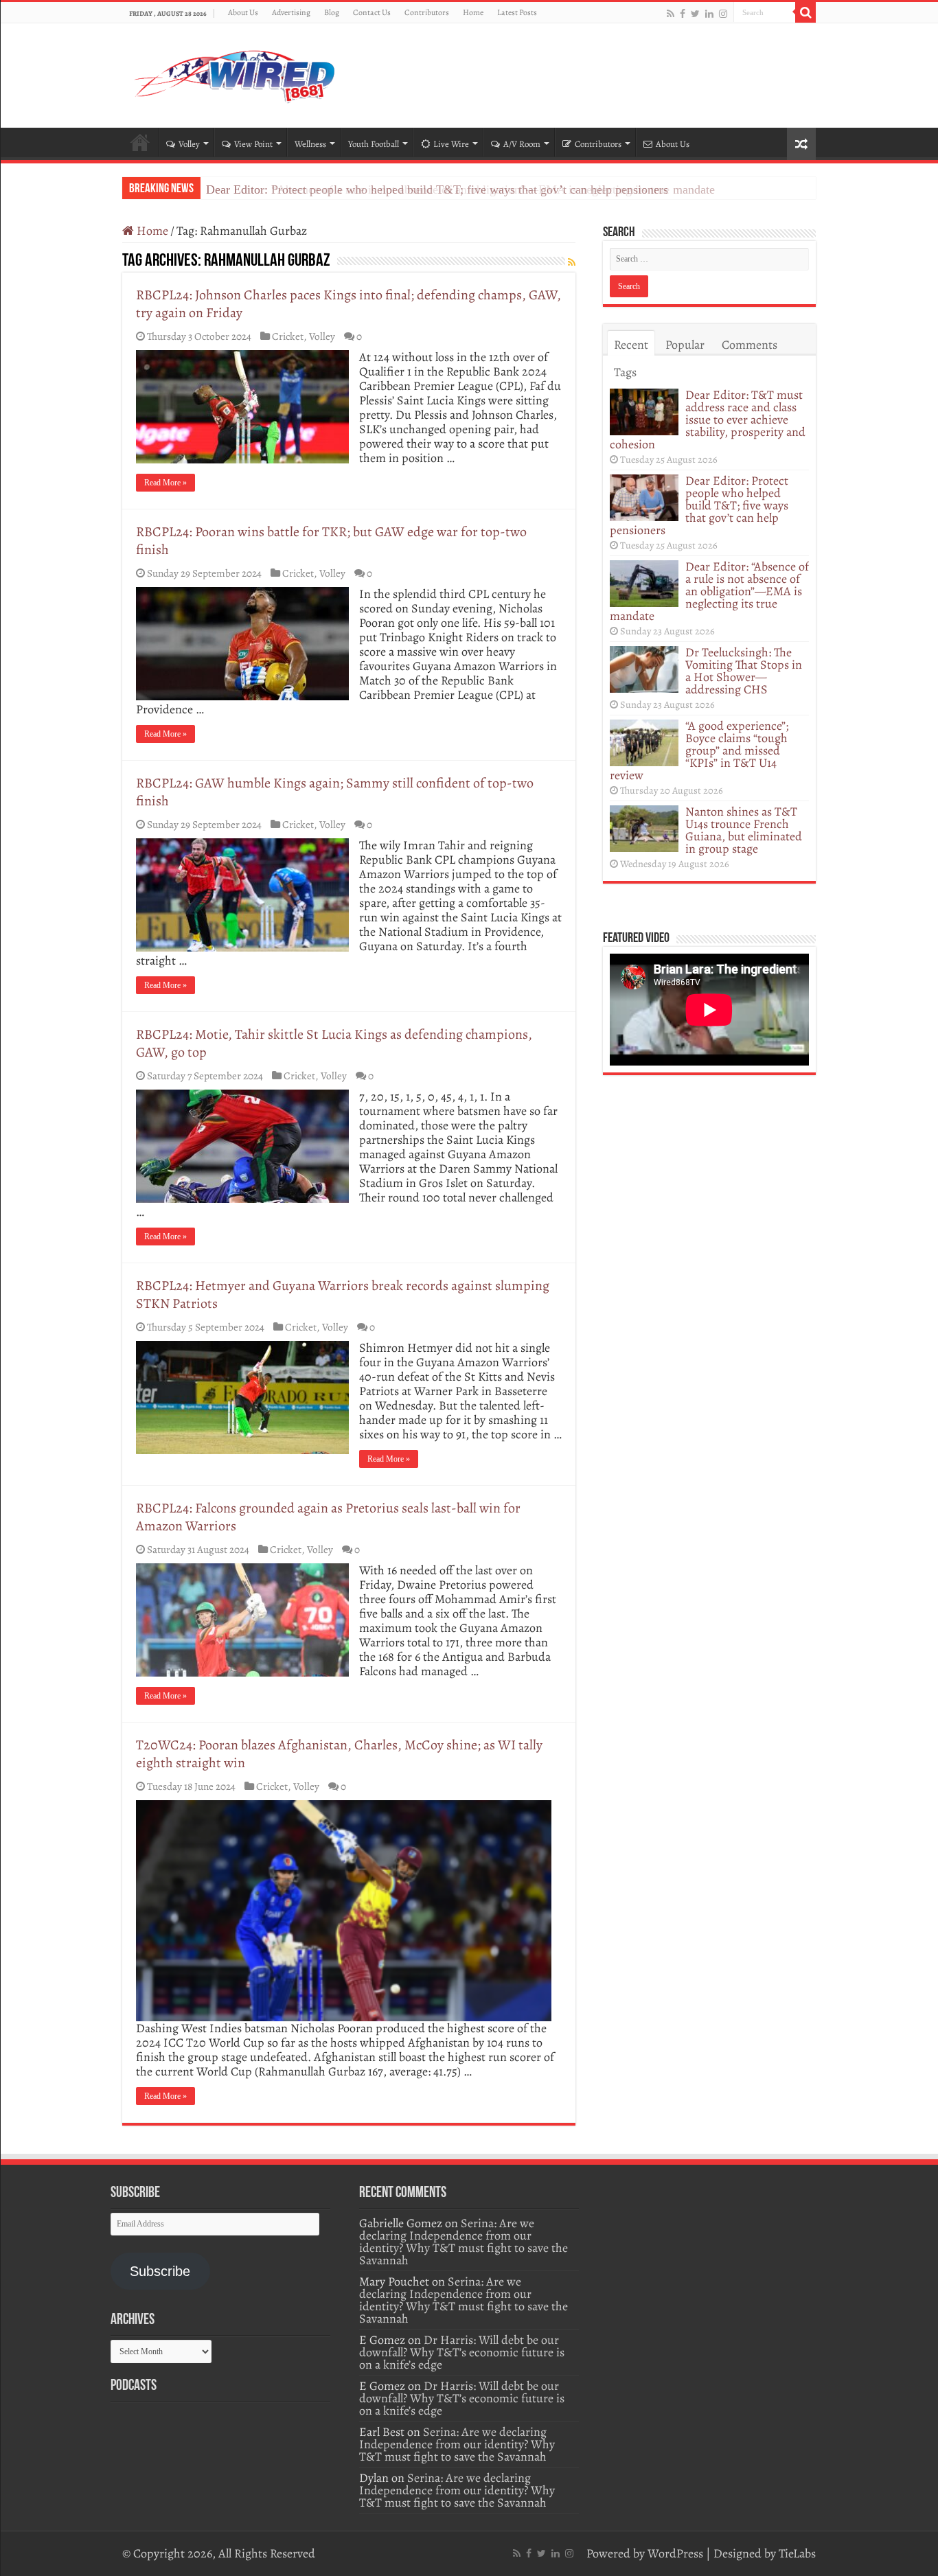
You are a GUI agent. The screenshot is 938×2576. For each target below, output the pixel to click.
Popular (685, 345)
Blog (332, 12)
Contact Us (372, 12)
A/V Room (522, 144)
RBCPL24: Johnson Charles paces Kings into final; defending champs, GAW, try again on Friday (348, 304)
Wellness (310, 144)
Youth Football (374, 144)
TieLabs (797, 2553)
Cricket (288, 336)
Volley (189, 144)
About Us (243, 12)
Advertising (291, 12)
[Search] (805, 12)
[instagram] (723, 13)
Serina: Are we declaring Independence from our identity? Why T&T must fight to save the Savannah (464, 2242)
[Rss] (671, 13)
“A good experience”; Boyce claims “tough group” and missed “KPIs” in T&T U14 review (699, 750)
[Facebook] (683, 13)
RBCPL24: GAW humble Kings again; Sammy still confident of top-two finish (335, 792)
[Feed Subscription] (572, 263)
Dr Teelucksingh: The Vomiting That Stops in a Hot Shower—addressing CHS (744, 671)
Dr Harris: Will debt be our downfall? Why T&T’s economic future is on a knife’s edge (462, 2352)
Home (473, 12)
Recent (631, 345)
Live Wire (451, 144)
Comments (750, 345)
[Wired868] (236, 73)
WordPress (675, 2553)
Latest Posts (517, 12)
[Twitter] (695, 13)
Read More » (165, 483)
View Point (253, 144)
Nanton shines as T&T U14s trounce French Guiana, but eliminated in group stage (744, 830)
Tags (625, 372)
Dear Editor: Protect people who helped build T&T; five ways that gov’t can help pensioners (699, 505)
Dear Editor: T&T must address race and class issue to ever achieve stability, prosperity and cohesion (708, 419)
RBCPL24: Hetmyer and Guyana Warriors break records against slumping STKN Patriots (343, 1295)
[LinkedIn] (709, 13)
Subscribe (160, 2271)
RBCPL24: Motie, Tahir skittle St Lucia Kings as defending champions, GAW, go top (334, 1043)
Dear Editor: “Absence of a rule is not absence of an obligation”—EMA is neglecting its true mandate (460, 189)
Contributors (427, 12)
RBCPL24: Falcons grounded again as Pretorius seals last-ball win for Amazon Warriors (328, 1517)
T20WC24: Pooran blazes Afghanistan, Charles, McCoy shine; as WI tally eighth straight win (339, 1754)
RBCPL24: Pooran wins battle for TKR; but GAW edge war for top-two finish (331, 541)
